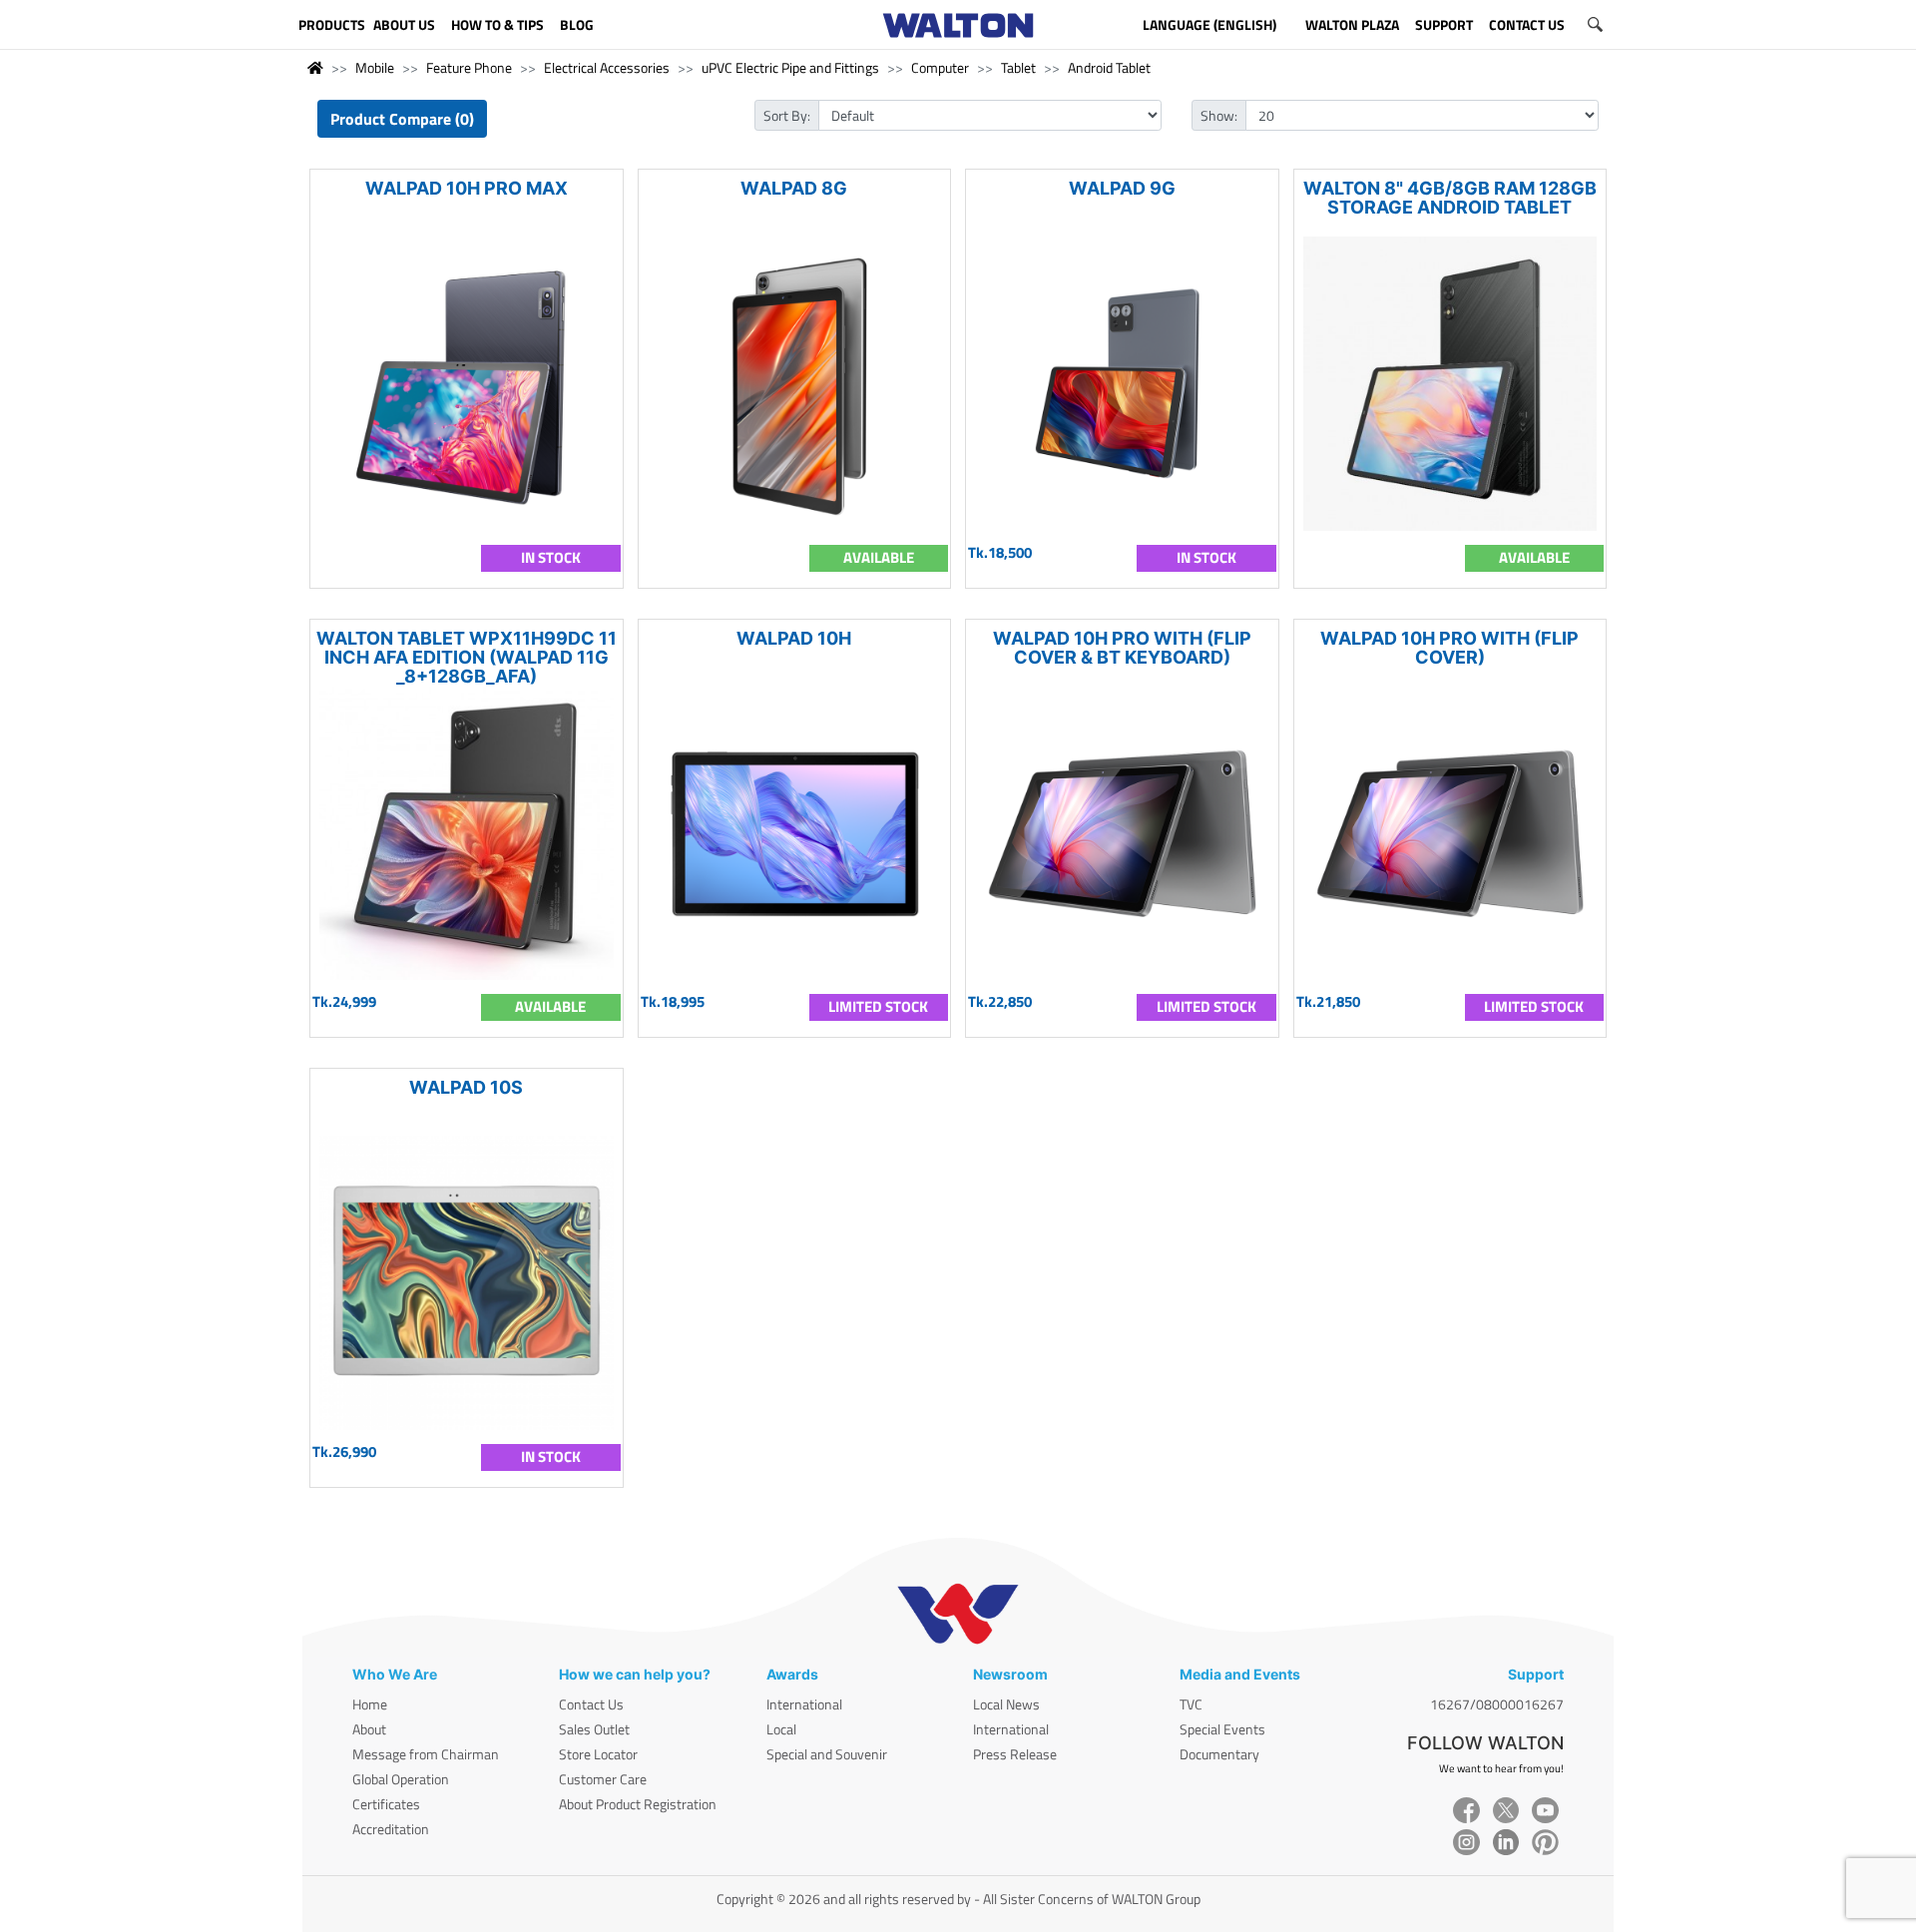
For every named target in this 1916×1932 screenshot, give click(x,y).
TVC (1191, 1704)
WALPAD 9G (1122, 188)
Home (370, 1704)
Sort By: (787, 115)
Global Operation (401, 1779)
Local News (1006, 1704)
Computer (940, 67)
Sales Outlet (594, 1729)
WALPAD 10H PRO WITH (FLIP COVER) (1449, 648)
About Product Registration (638, 1804)
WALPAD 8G (794, 188)
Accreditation (391, 1829)
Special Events (1222, 1729)
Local (781, 1729)
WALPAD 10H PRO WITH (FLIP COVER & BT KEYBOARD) (1122, 648)
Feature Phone (469, 67)
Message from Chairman (426, 1754)
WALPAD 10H (794, 638)
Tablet (1018, 67)
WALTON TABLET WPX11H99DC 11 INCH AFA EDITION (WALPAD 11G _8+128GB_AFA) (467, 657)
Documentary (1219, 1754)
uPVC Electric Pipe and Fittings (790, 67)
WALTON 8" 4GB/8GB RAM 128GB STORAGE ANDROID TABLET (1450, 198)
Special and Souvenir (827, 1754)
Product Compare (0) (402, 119)
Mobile (375, 67)
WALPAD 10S (466, 1087)
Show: (1219, 115)
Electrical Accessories (607, 67)
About (369, 1729)
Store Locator (598, 1754)
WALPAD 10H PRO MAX (467, 188)
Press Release (1015, 1754)
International (804, 1704)
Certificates (386, 1804)
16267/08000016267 (1497, 1704)
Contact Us (591, 1704)
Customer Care (603, 1779)
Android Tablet (1109, 67)
